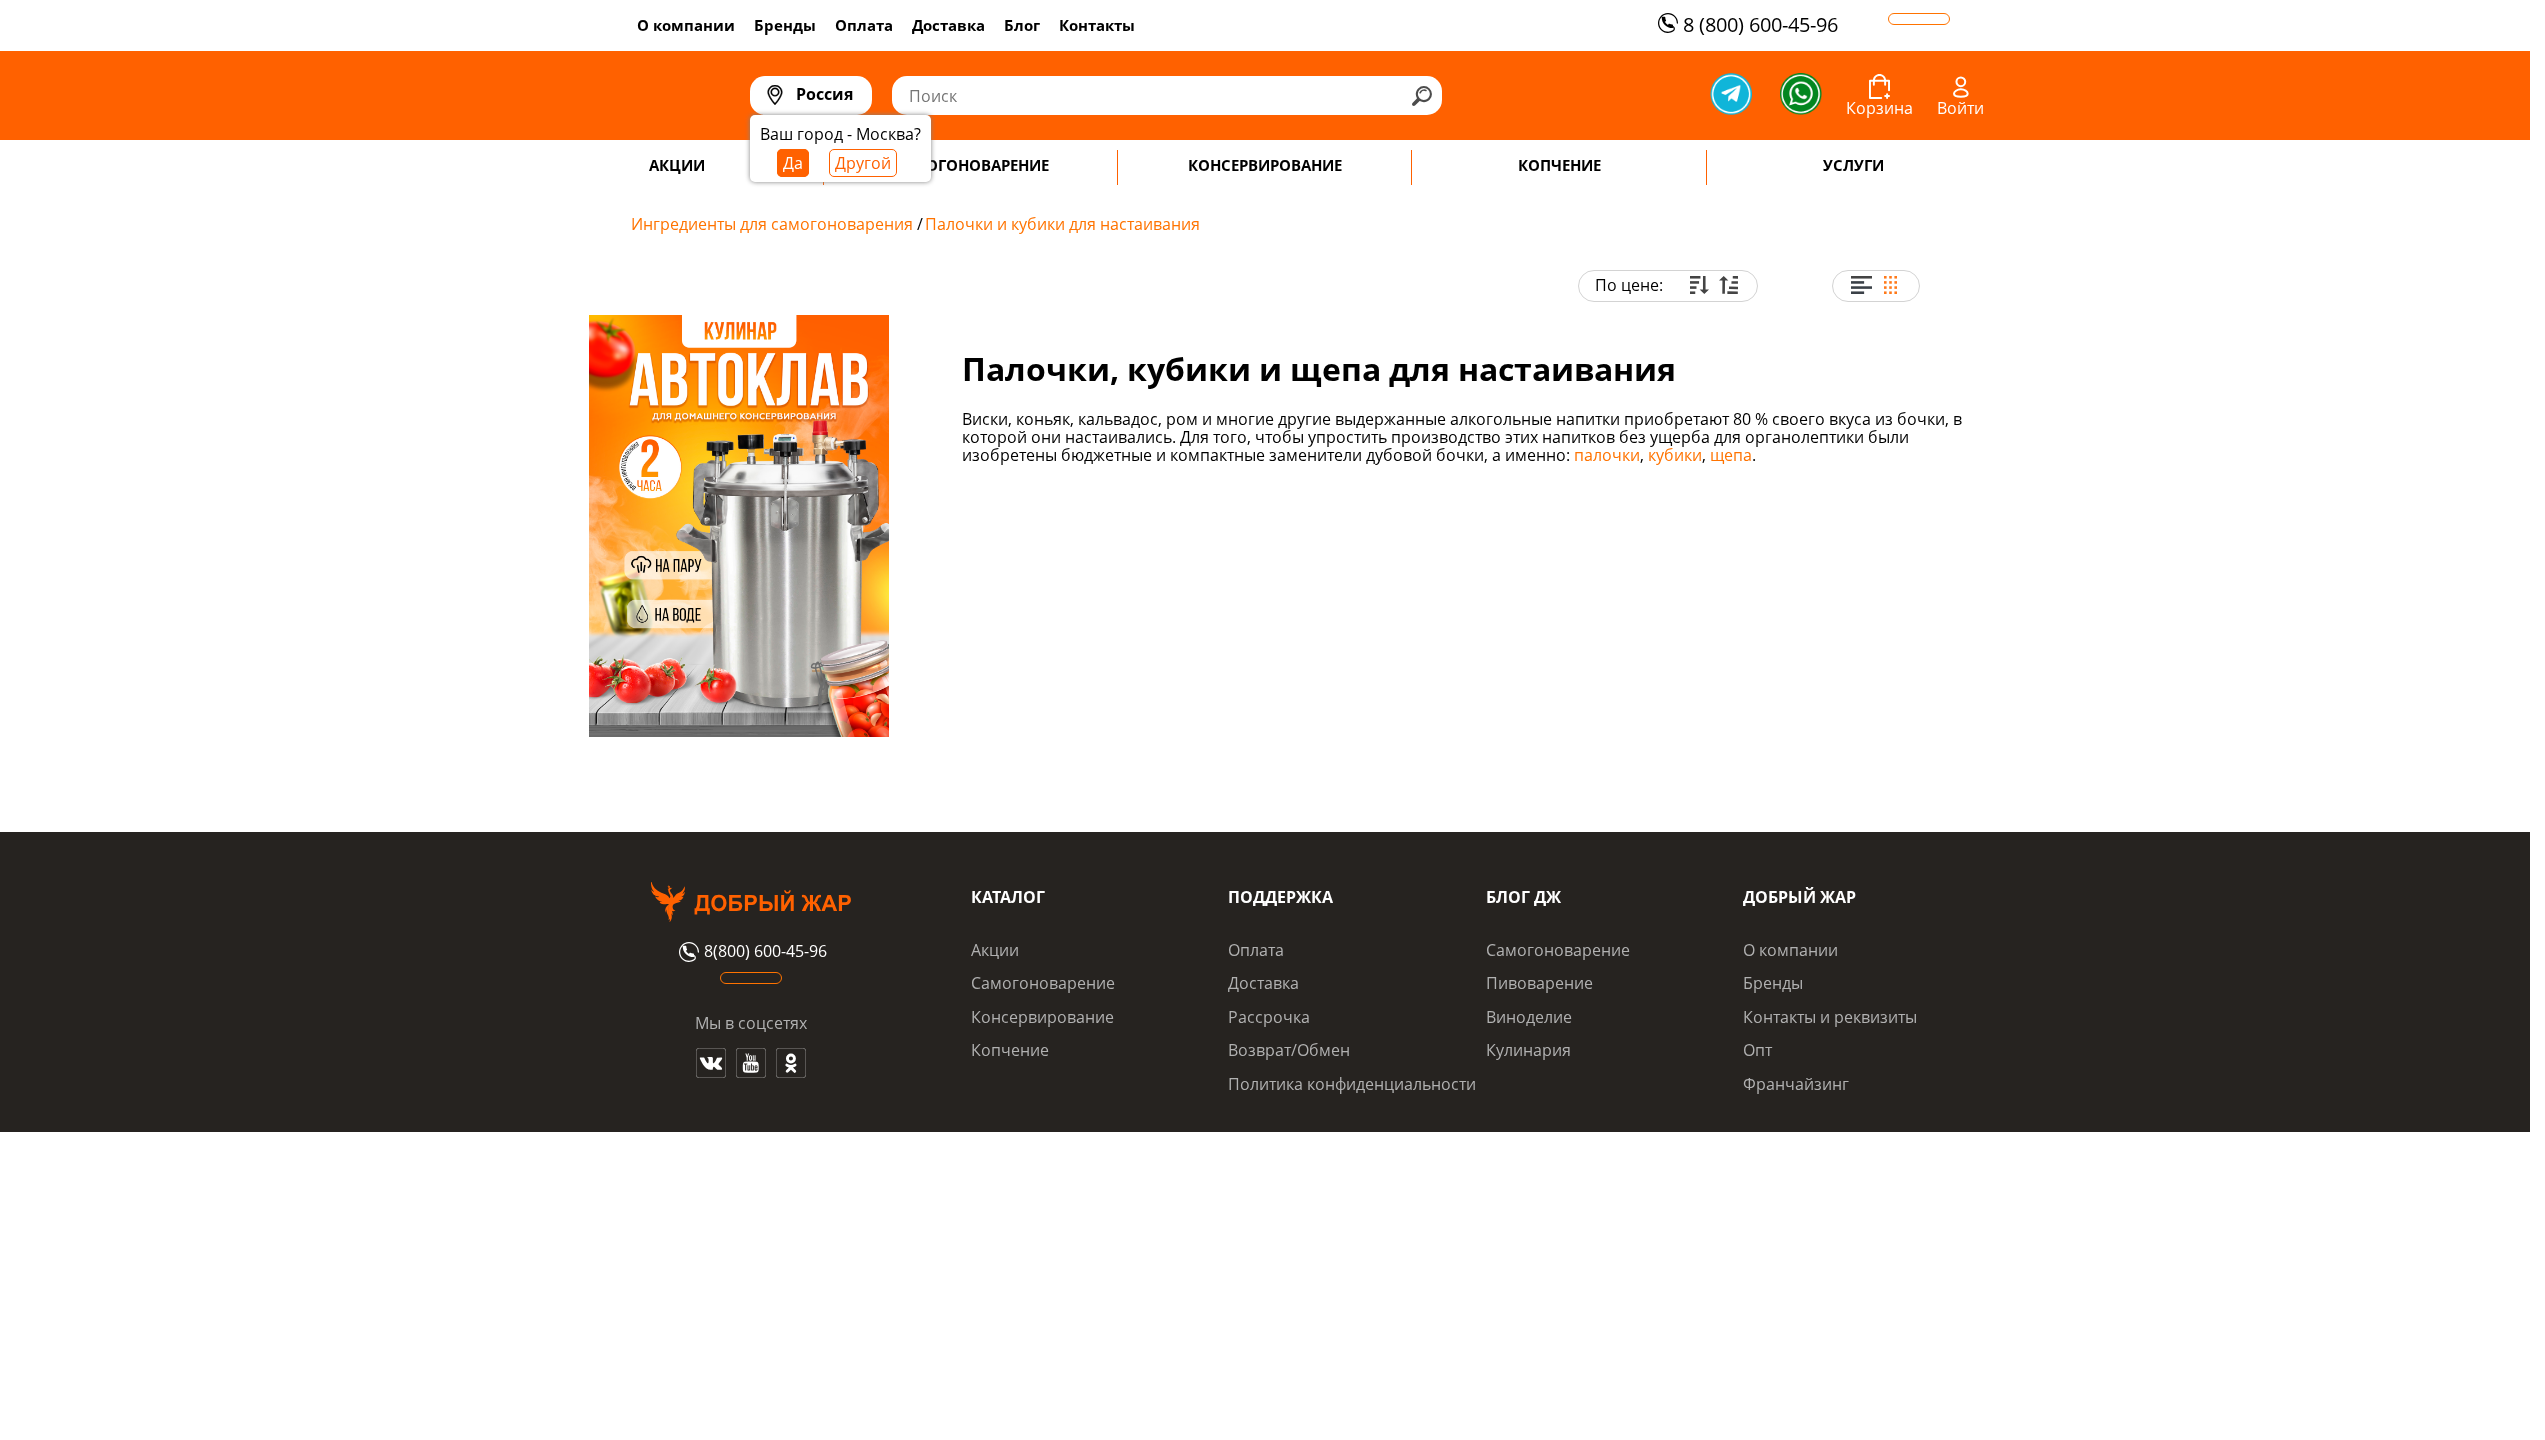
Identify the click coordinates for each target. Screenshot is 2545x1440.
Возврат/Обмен (1289, 1050)
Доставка (948, 25)
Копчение (1010, 1050)
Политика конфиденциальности (1352, 1084)
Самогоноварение (1043, 983)
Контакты (1097, 25)
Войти (1960, 108)
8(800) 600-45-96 (765, 952)
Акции (995, 950)
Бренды (785, 25)
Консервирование (1042, 1017)
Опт (1757, 1050)
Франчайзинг (1796, 1084)
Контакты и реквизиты (1830, 1017)
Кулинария (1528, 1050)
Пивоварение (1539, 983)
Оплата (864, 25)
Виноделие (1529, 1017)
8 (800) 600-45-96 (1760, 24)
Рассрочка (1269, 1017)
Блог (1022, 25)
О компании (686, 25)
